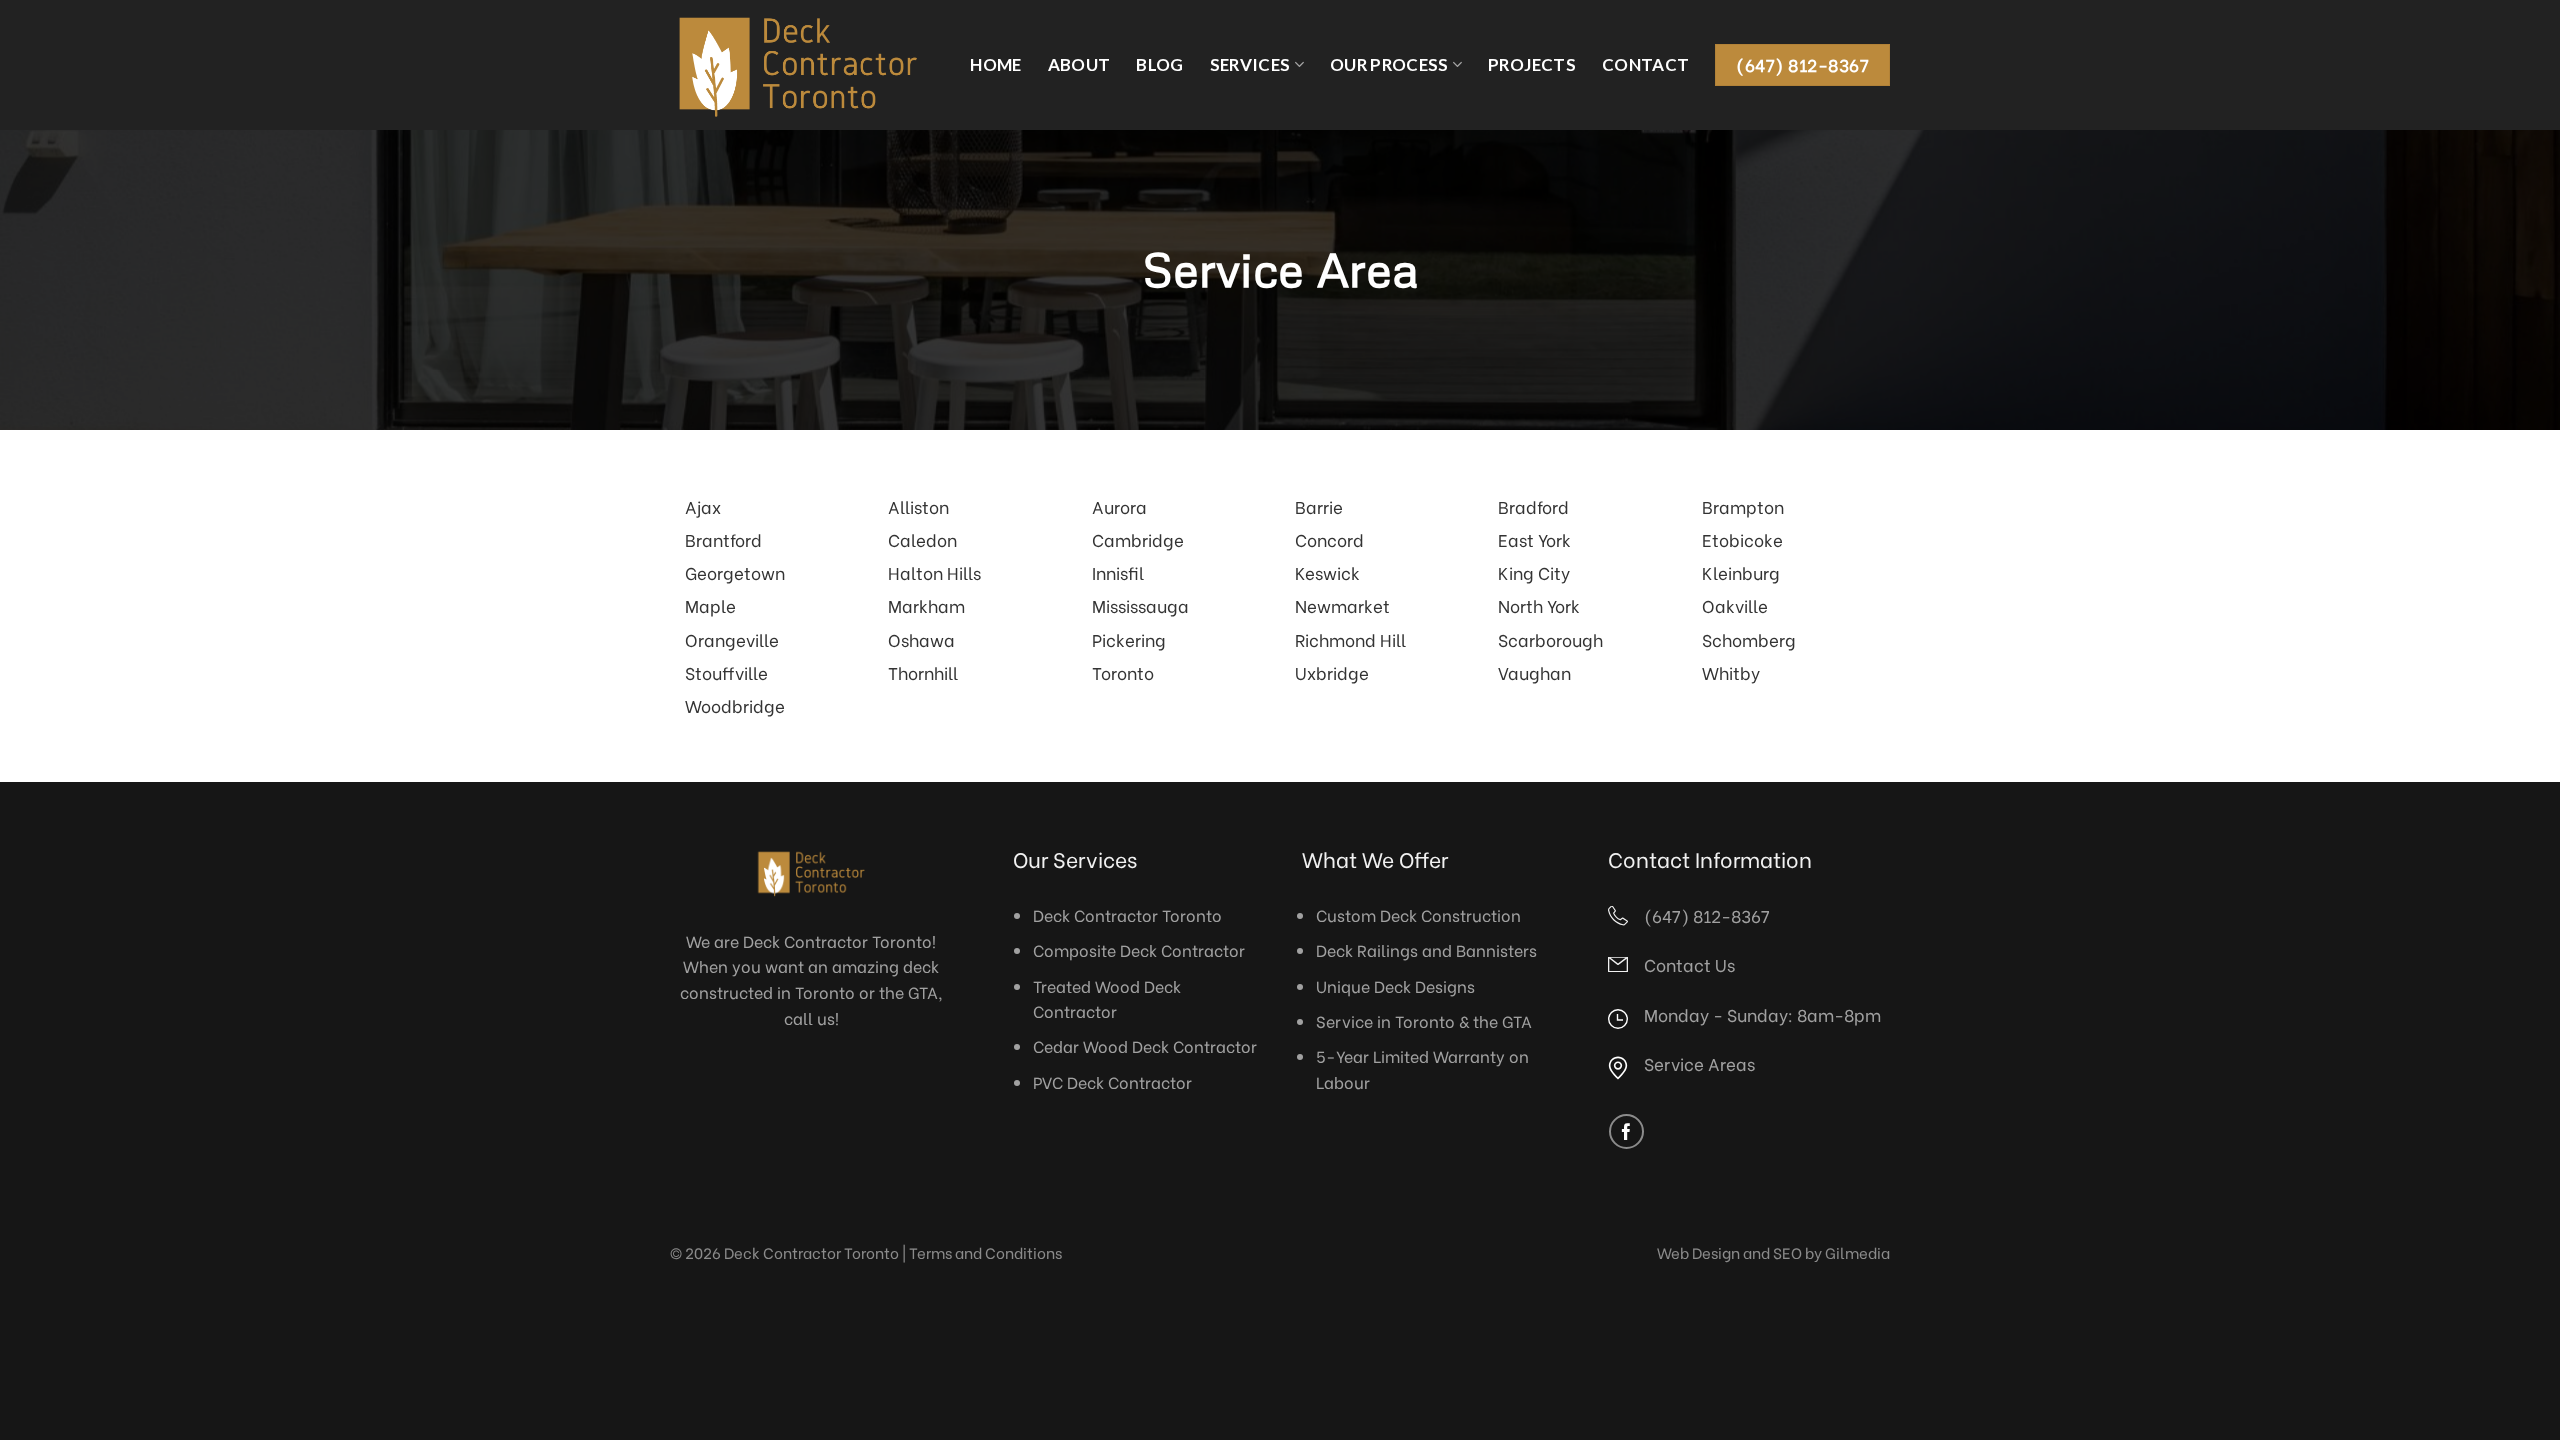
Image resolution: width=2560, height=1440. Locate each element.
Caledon (922, 539)
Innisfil (1118, 572)
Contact (1645, 64)
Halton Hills (934, 572)
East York (1534, 539)
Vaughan (1534, 672)
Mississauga (1140, 605)
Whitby (1731, 672)
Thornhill (923, 672)
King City (1534, 572)
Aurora (1119, 506)
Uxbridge (1332, 672)
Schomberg (1749, 639)
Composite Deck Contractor (1139, 949)
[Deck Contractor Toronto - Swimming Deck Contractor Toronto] (798, 65)
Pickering (1129, 639)
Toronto (1123, 672)
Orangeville (732, 639)
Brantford (723, 539)
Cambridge (1138, 539)
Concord (1329, 539)
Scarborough (1550, 639)
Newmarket (1342, 605)
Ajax (703, 506)
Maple (710, 605)
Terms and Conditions (985, 1252)
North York (1539, 605)
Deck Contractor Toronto (1127, 914)
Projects (1532, 64)
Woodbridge (735, 705)
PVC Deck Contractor (1112, 1081)
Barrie (1319, 506)
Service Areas (1699, 1063)
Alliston (918, 506)
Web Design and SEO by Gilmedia (1773, 1252)
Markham (926, 605)
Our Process (1389, 64)
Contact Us (1689, 964)
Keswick (1327, 572)
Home (995, 64)
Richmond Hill (1350, 639)
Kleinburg (1741, 572)
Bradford (1533, 506)
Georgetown (735, 572)
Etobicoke (1742, 539)
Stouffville (726, 672)
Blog (1159, 64)
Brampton (1743, 506)
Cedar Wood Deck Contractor (1145, 1045)
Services (1250, 64)
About (1079, 64)
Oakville (1735, 605)
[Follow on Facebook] (1626, 1131)
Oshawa (921, 639)
